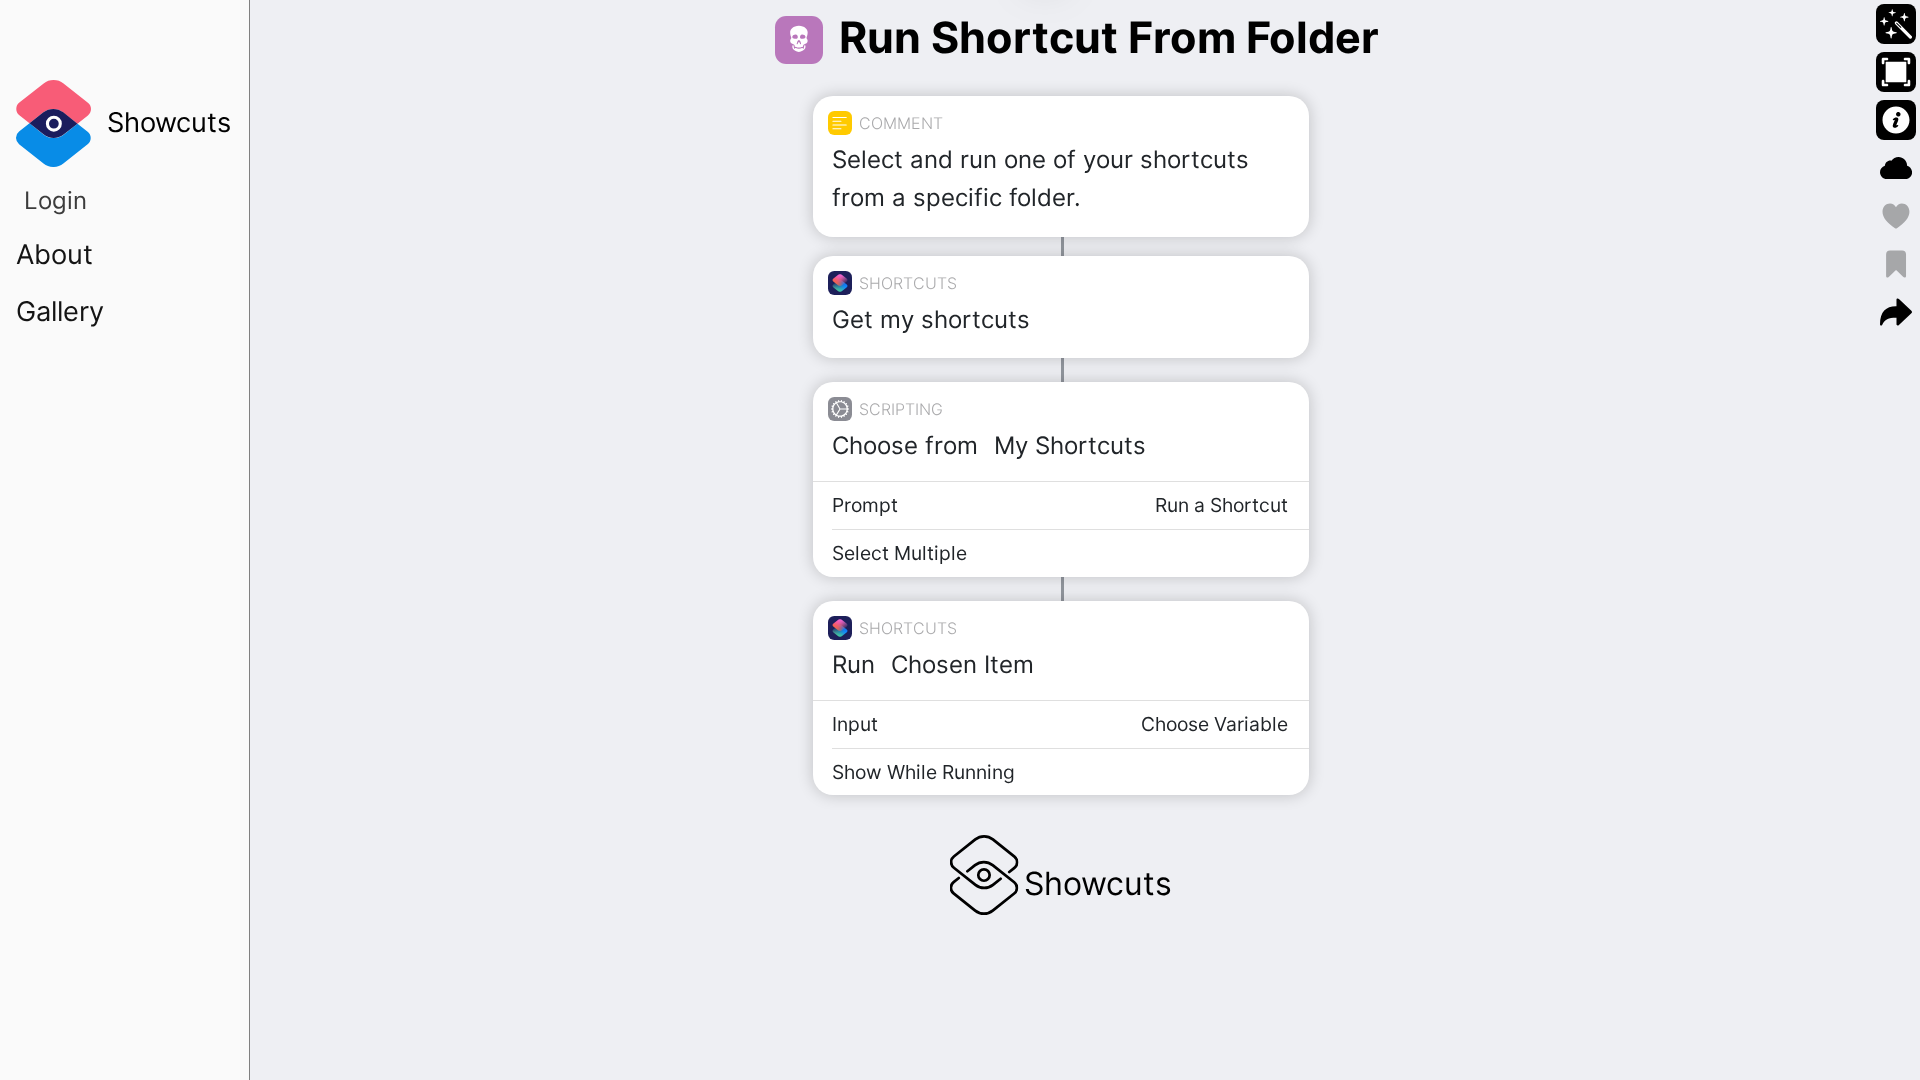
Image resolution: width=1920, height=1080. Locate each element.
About (54, 254)
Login (55, 200)
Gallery (60, 311)
